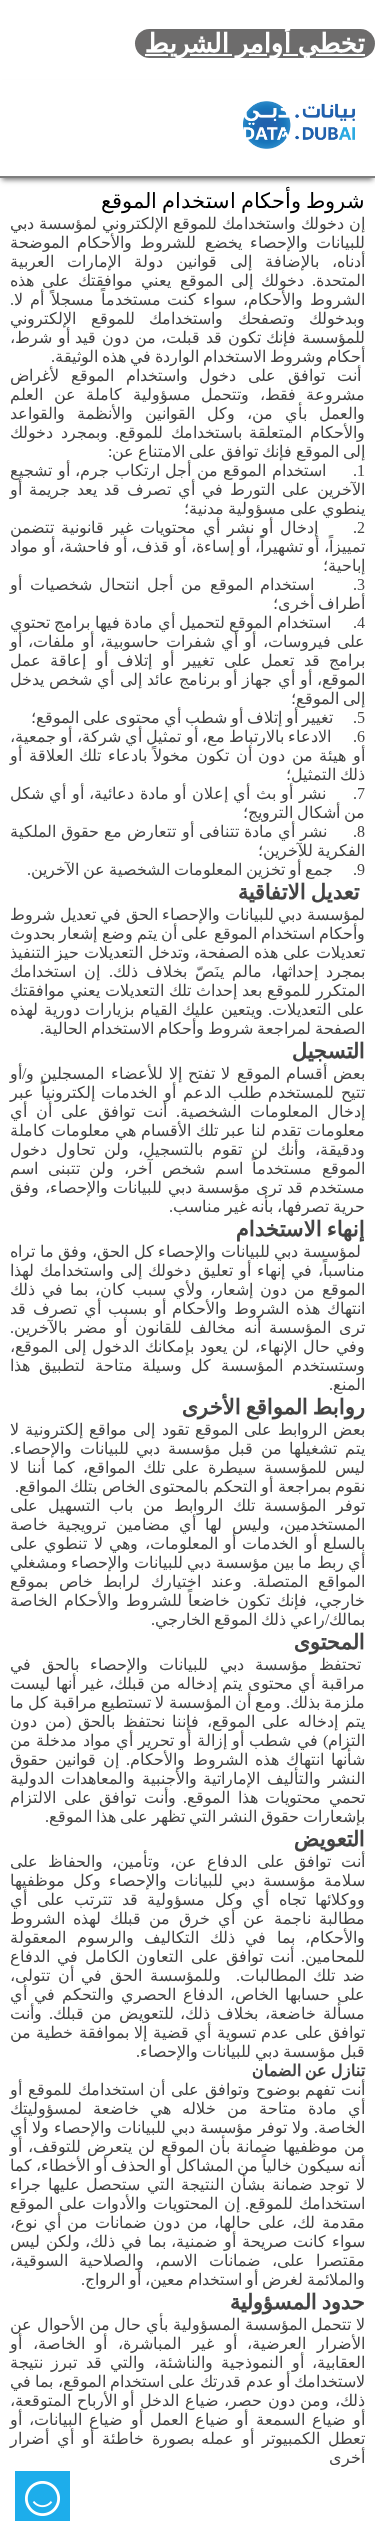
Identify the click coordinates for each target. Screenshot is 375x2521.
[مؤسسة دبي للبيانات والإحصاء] (299, 125)
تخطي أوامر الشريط (255, 43)
